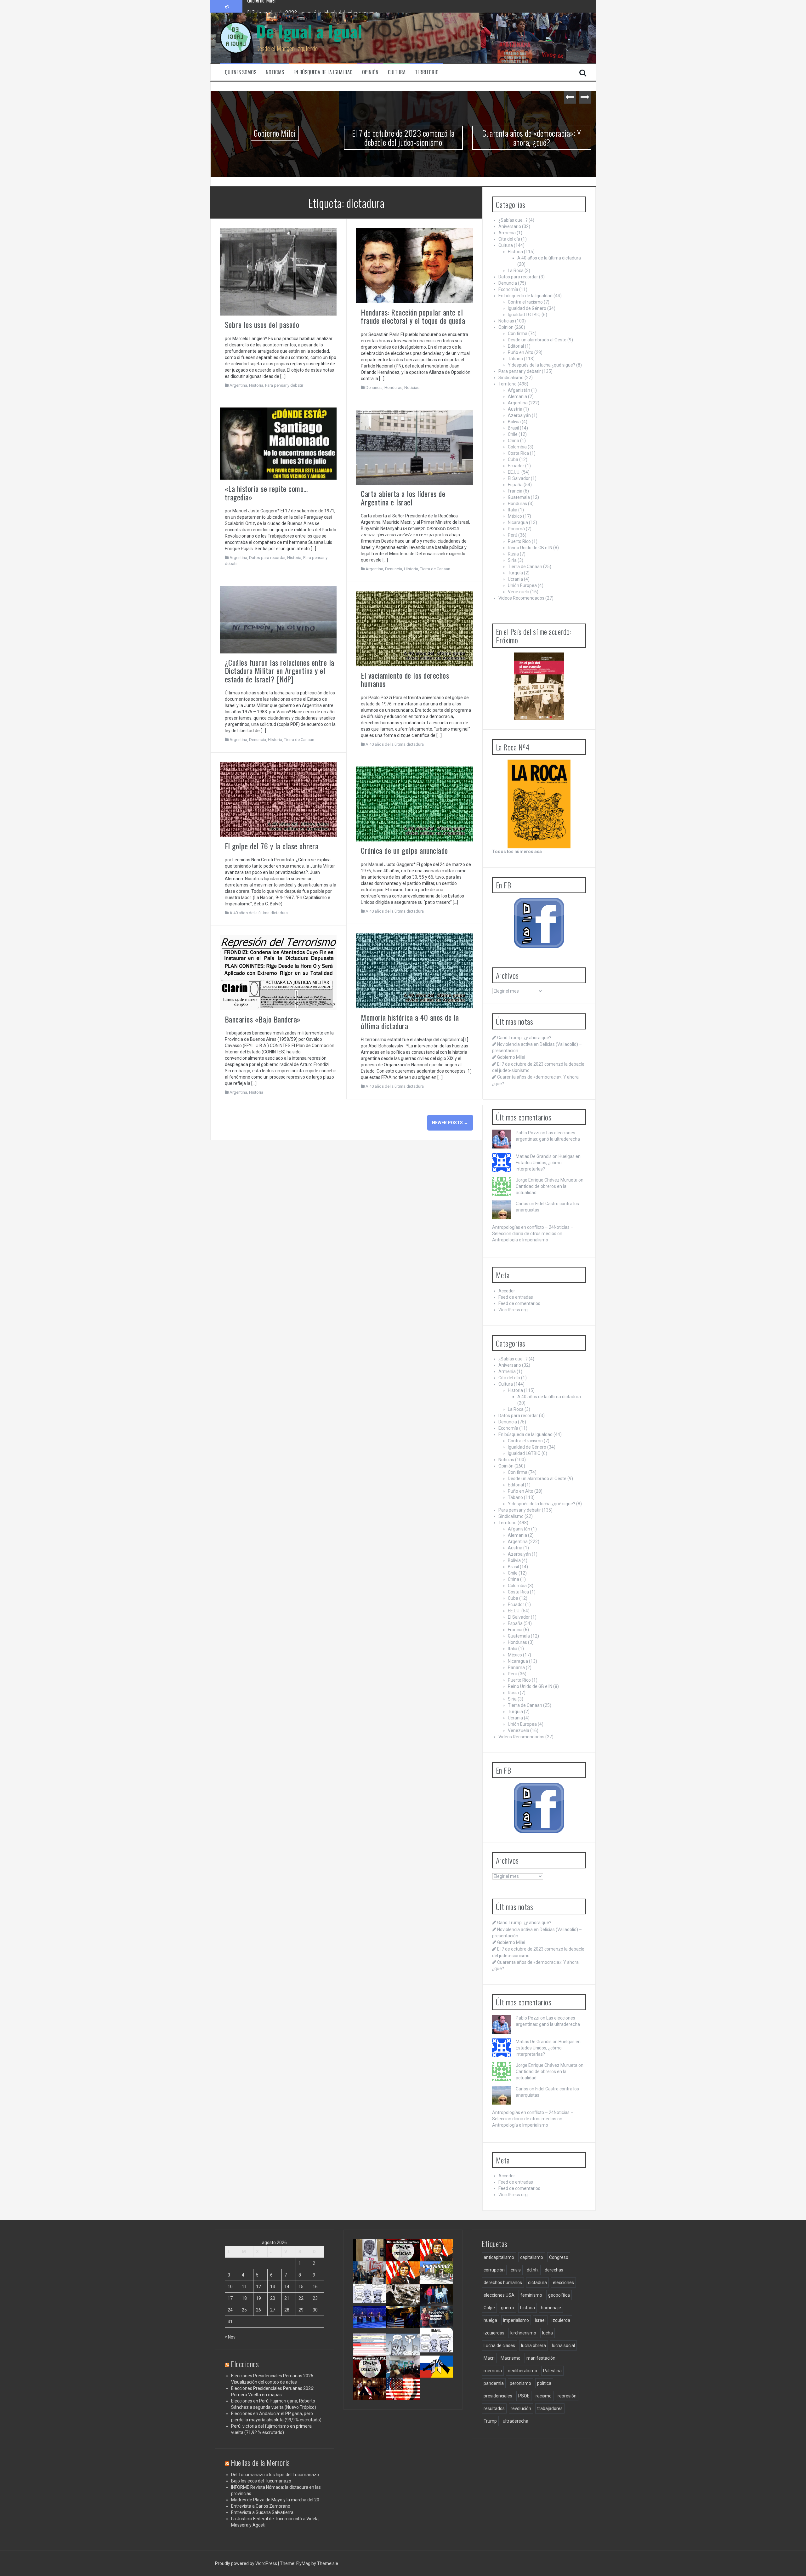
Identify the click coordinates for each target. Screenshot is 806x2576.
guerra (508, 2308)
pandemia (494, 2383)
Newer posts (450, 1123)
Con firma (518, 333)
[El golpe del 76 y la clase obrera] (278, 799)
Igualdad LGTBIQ (524, 315)
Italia (513, 510)
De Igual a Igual (309, 31)
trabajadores (550, 2408)
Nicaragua (518, 522)
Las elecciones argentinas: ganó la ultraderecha (374, 2305)
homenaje (551, 2308)
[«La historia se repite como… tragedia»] (278, 443)
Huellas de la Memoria (260, 2462)
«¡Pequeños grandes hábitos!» (439, 2321)
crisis (516, 2270)
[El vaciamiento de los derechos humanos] (414, 628)
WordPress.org (513, 1310)
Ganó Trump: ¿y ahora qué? (524, 1038)
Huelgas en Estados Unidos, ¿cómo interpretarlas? (548, 1163)
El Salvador (519, 478)
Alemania (517, 396)
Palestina (552, 2371)
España (515, 485)
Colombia (517, 447)
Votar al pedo (435, 2346)
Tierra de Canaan (435, 569)
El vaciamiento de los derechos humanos (405, 679)
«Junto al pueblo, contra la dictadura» (405, 2374)
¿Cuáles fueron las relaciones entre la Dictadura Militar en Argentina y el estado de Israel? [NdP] (280, 671)
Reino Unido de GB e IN (530, 548)
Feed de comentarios (519, 1303)
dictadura (537, 2282)
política (544, 2383)
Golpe (489, 2308)
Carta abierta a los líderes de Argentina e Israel (403, 498)
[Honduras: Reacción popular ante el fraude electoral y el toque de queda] (414, 265)
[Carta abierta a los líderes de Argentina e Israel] (414, 447)
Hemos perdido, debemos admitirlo (370, 2324)
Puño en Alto (521, 352)
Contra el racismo (525, 302)
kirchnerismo (523, 2333)
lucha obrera (534, 2345)
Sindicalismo (511, 378)
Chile (513, 434)
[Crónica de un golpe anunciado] (414, 804)
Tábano (515, 359)
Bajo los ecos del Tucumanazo (261, 2481)
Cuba (513, 459)
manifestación (541, 2358)
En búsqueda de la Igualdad (323, 72)
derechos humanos (503, 2282)
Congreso (559, 2257)
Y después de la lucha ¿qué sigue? (542, 365)
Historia (256, 385)
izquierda (561, 2320)
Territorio (427, 72)
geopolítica (559, 2295)
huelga (490, 2320)
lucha (548, 2333)
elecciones (563, 2282)
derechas (554, 2270)
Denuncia (374, 388)
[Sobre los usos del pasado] (278, 271)
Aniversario (510, 226)
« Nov (230, 2337)
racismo (544, 2396)
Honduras (393, 388)
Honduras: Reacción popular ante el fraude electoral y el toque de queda (413, 316)
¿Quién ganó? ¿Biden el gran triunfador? (406, 2398)
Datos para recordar (267, 558)
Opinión (370, 72)
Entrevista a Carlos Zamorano (261, 2506)
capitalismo (532, 2257)
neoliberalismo (522, 2371)
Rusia (513, 554)
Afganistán (519, 390)
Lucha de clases (499, 2345)
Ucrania (515, 579)
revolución (521, 2408)
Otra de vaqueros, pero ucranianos (438, 2374)
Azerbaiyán (519, 415)
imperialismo (516, 2320)
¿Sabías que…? (513, 220)
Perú (513, 535)
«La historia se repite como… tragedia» (266, 493)
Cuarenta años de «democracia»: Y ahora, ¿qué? (296, 6)
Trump (490, 2421)
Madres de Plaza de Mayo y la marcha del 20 (275, 2500)
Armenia (507, 233)
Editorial (516, 346)
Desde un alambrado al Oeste (537, 340)
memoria (493, 2371)
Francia (515, 491)
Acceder (507, 1291)
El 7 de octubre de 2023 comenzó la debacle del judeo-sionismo (275, 138)
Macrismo (511, 2358)
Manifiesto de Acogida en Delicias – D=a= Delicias (532, 138)
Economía (508, 289)
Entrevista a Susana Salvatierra (262, 2512)
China (514, 441)
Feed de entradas (516, 1297)
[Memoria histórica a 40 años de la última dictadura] (414, 971)
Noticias (275, 72)
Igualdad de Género (527, 308)
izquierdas (494, 2333)
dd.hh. (533, 2270)
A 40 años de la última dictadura (395, 744)
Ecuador (516, 466)
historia (528, 2308)
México (515, 516)
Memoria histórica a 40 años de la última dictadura (410, 1021)
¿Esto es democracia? (407, 2346)
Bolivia (514, 422)
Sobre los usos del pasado (262, 324)
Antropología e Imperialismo (520, 1240)
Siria (512, 560)
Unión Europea (522, 585)
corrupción (494, 2270)
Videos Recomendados (521, 598)
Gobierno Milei (511, 1057)
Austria (515, 409)
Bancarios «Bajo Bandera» (263, 1019)
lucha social (563, 2345)
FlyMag (303, 2563)
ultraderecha (516, 2421)
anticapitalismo (499, 2257)
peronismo (520, 2383)
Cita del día (509, 239)
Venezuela (519, 592)
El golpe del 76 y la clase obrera (272, 846)
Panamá (516, 529)
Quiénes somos (241, 72)
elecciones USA (499, 2295)
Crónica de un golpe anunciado (404, 850)
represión (567, 2396)
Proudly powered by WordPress (247, 2563)
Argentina (238, 385)
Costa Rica (518, 453)
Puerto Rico (519, 541)
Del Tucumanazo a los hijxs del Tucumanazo (275, 2475)
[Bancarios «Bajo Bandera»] (278, 972)
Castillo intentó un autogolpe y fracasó (371, 2396)
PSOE (524, 2396)
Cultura (397, 72)
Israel (540, 2320)
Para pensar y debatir (284, 385)
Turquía (515, 573)
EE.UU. (514, 472)
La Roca (516, 271)
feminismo (531, 2295)
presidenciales (498, 2396)
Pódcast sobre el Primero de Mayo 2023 (369, 2376)
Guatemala (519, 497)
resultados (494, 2408)
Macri (489, 2358)
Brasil (513, 428)
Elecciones (245, 2364)
